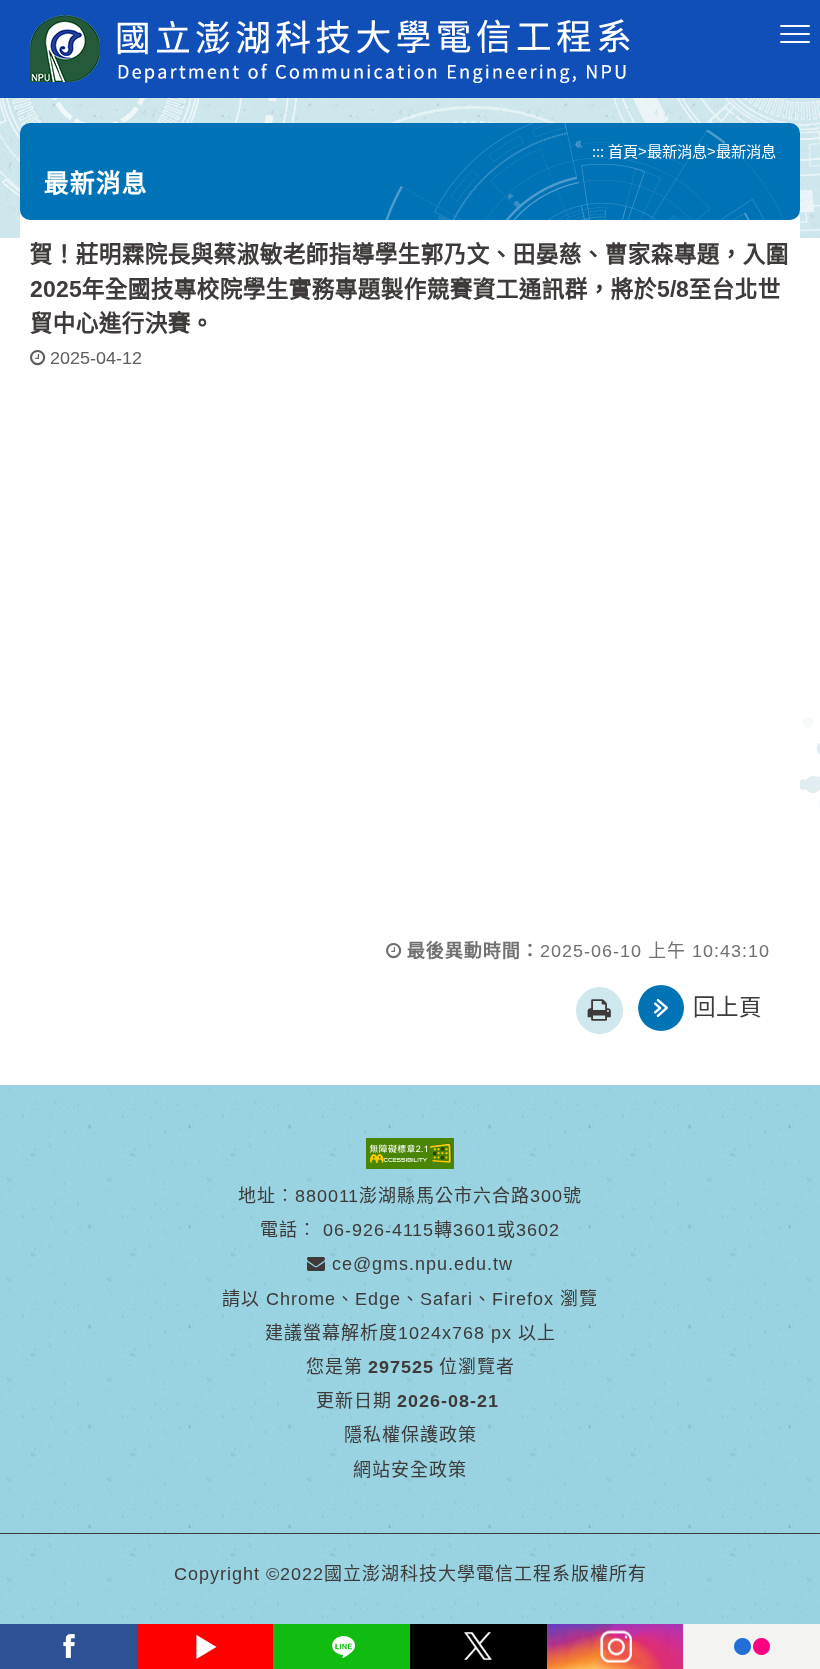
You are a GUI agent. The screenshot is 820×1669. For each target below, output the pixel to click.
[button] (795, 35)
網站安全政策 (410, 1470)
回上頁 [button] (727, 1007)
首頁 (623, 151)
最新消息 (677, 151)
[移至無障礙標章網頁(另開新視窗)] (410, 1152)
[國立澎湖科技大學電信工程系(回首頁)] (330, 49)
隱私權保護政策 (410, 1435)
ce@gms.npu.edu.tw (419, 1264)
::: (598, 151)
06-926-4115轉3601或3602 (441, 1230)
